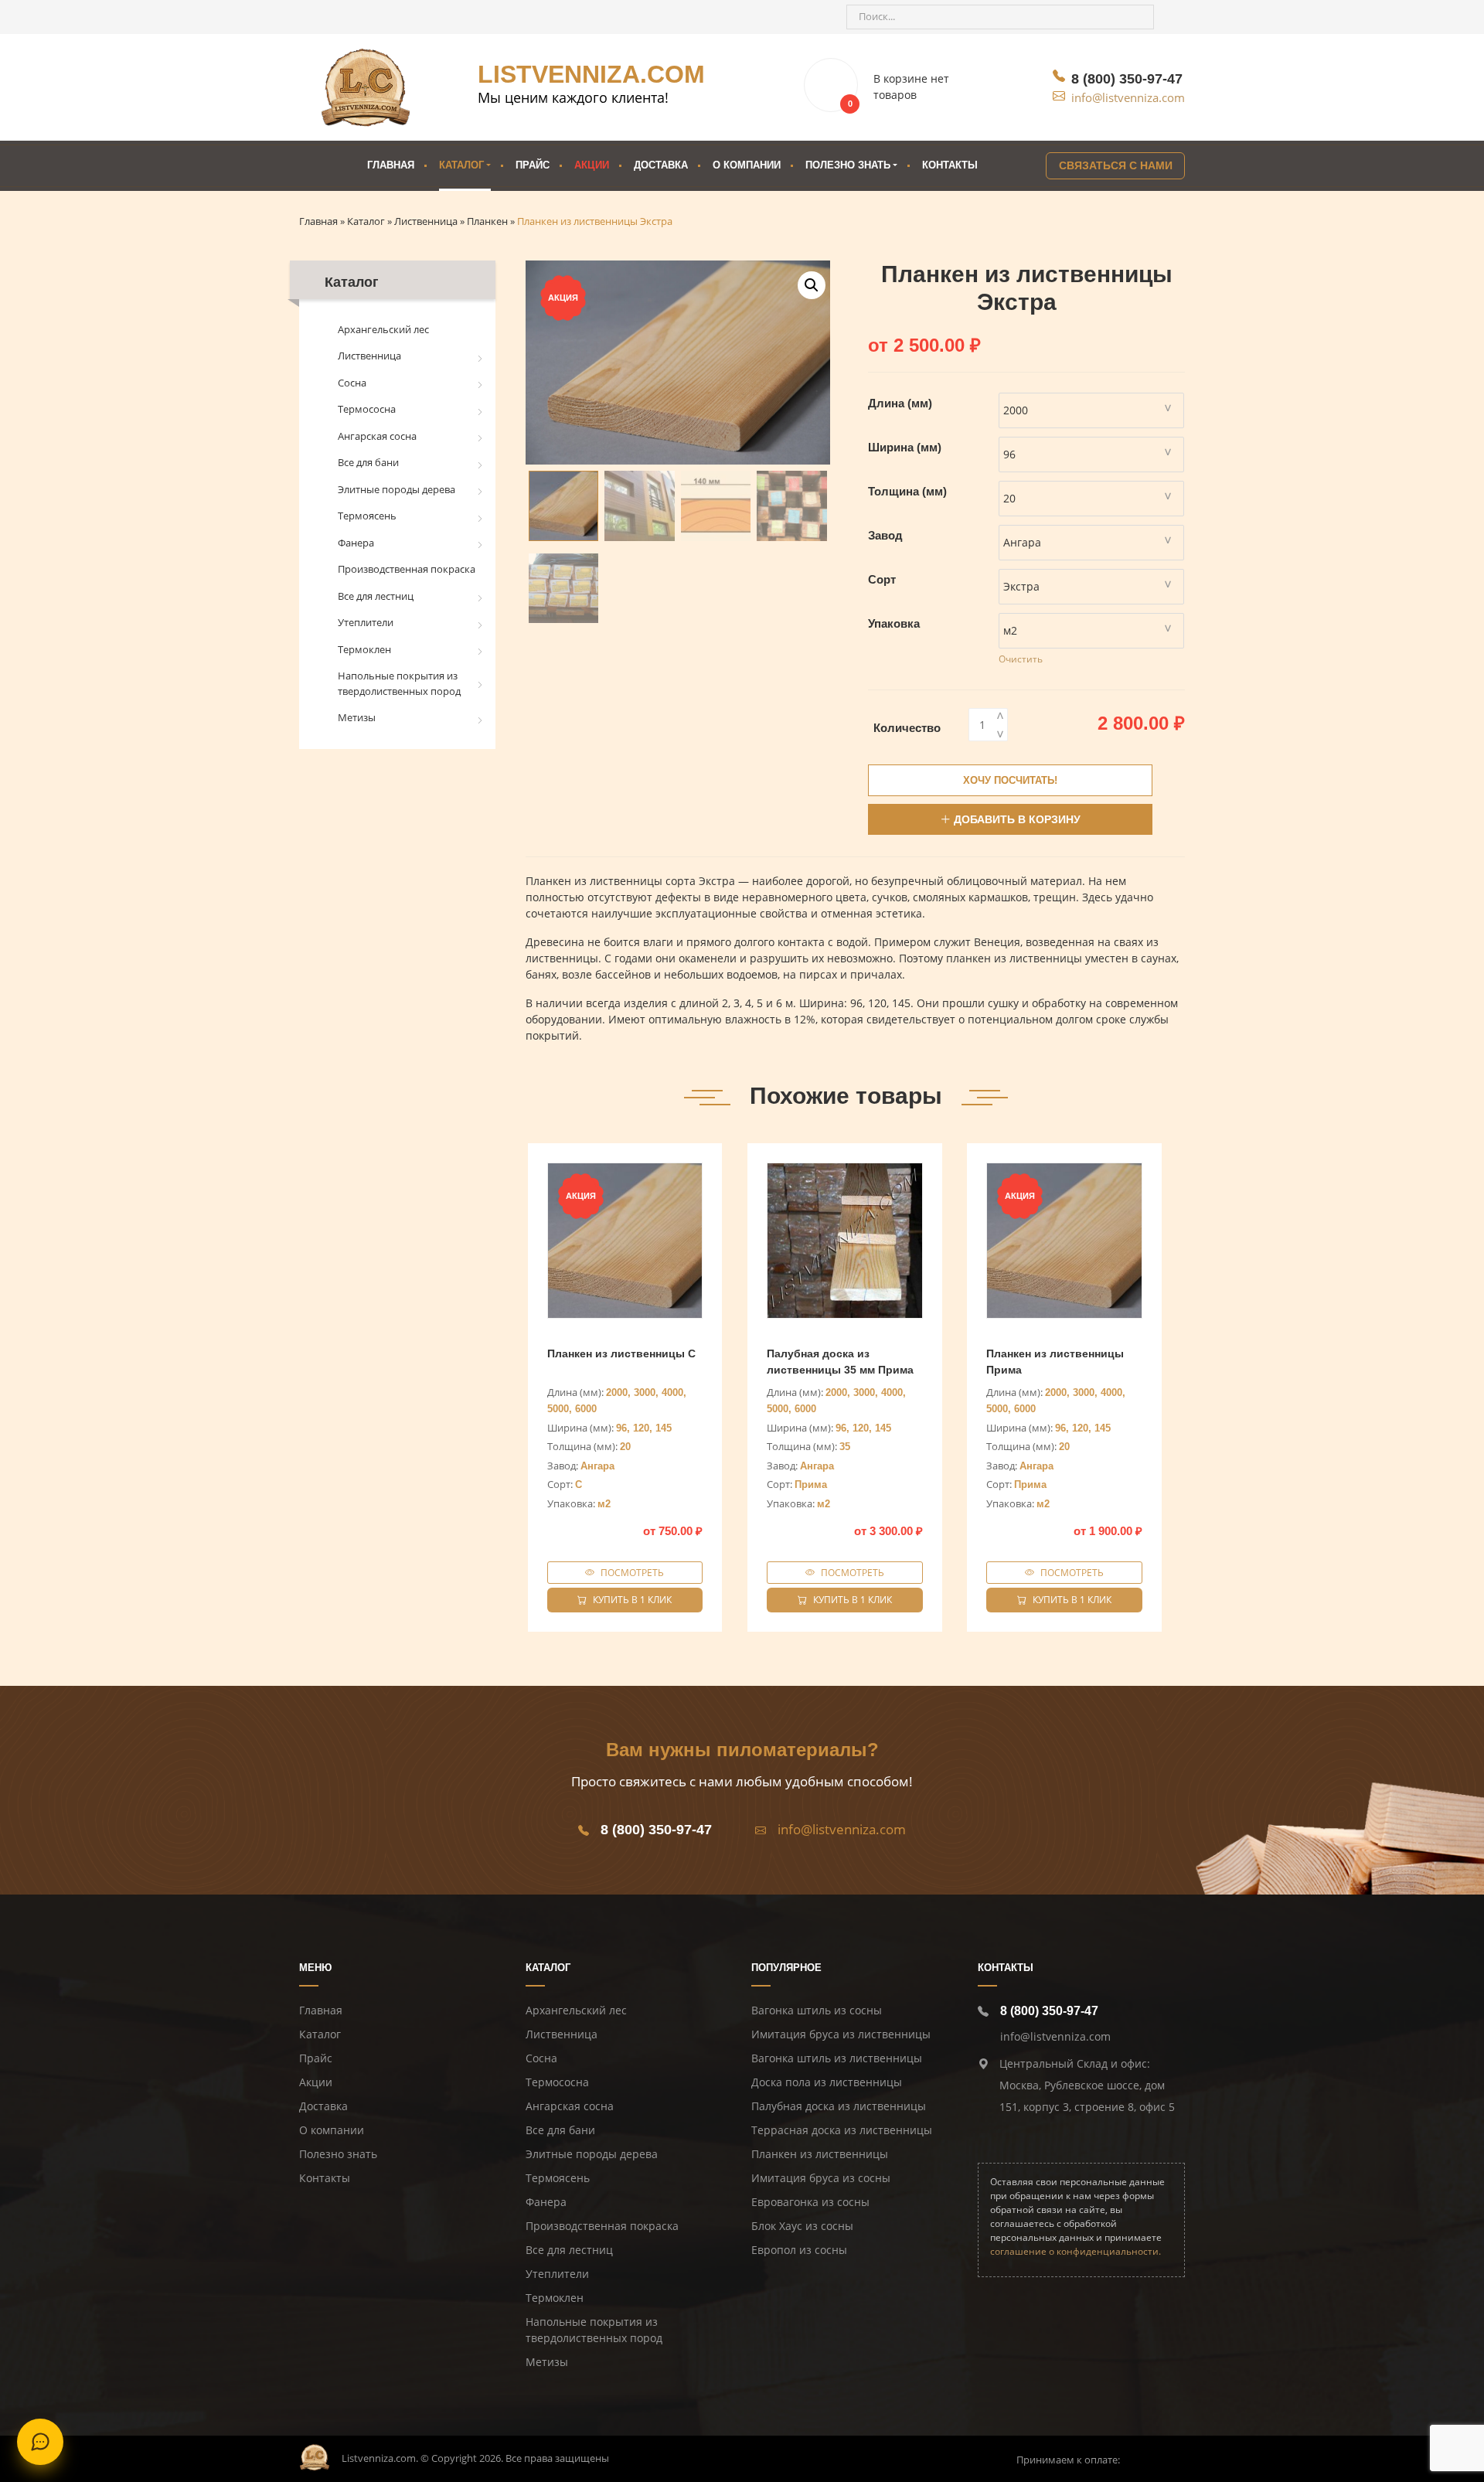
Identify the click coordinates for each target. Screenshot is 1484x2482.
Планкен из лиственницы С (621, 1353)
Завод (885, 535)
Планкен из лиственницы (820, 2154)
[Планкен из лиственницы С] (625, 1241)
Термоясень (367, 516)
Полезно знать (338, 2154)
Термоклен (364, 649)
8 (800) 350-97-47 (1127, 79)
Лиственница (369, 356)
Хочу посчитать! (1010, 780)
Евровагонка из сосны (810, 2202)
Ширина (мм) (905, 447)
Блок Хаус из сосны (802, 2226)
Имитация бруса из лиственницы (841, 2034)
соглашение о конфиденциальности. (1076, 2251)
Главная (391, 165)
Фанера (356, 543)
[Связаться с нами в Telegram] (347, 17)
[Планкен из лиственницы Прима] (1064, 1241)
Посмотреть (632, 1573)
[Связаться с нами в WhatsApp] (375, 17)
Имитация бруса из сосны (821, 2178)
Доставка (661, 165)
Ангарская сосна (377, 436)
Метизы (357, 717)
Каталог (461, 165)
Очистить (1021, 659)
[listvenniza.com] (366, 87)
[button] (812, 285)
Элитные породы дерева (397, 489)
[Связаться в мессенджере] (40, 2442)
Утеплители (366, 622)
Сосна (352, 383)
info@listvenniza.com (1128, 97)
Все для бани (368, 462)
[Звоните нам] (319, 17)
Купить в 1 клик (632, 1600)
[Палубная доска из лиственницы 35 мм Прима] (845, 1241)
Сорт (882, 579)
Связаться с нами (1116, 165)
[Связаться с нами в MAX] (403, 17)
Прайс (533, 165)
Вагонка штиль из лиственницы (837, 2058)
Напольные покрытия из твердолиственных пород (399, 683)
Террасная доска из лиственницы (842, 2130)
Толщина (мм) (907, 491)
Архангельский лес (383, 329)
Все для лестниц (376, 596)
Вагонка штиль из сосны (817, 2010)
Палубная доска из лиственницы (839, 2106)
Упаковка (894, 623)
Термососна (367, 409)
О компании (747, 165)
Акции (592, 165)
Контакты (950, 165)
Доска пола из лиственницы (827, 2082)
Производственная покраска (407, 569)
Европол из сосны (799, 2250)
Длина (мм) (900, 403)
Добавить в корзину (1017, 819)
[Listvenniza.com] (315, 2456)
